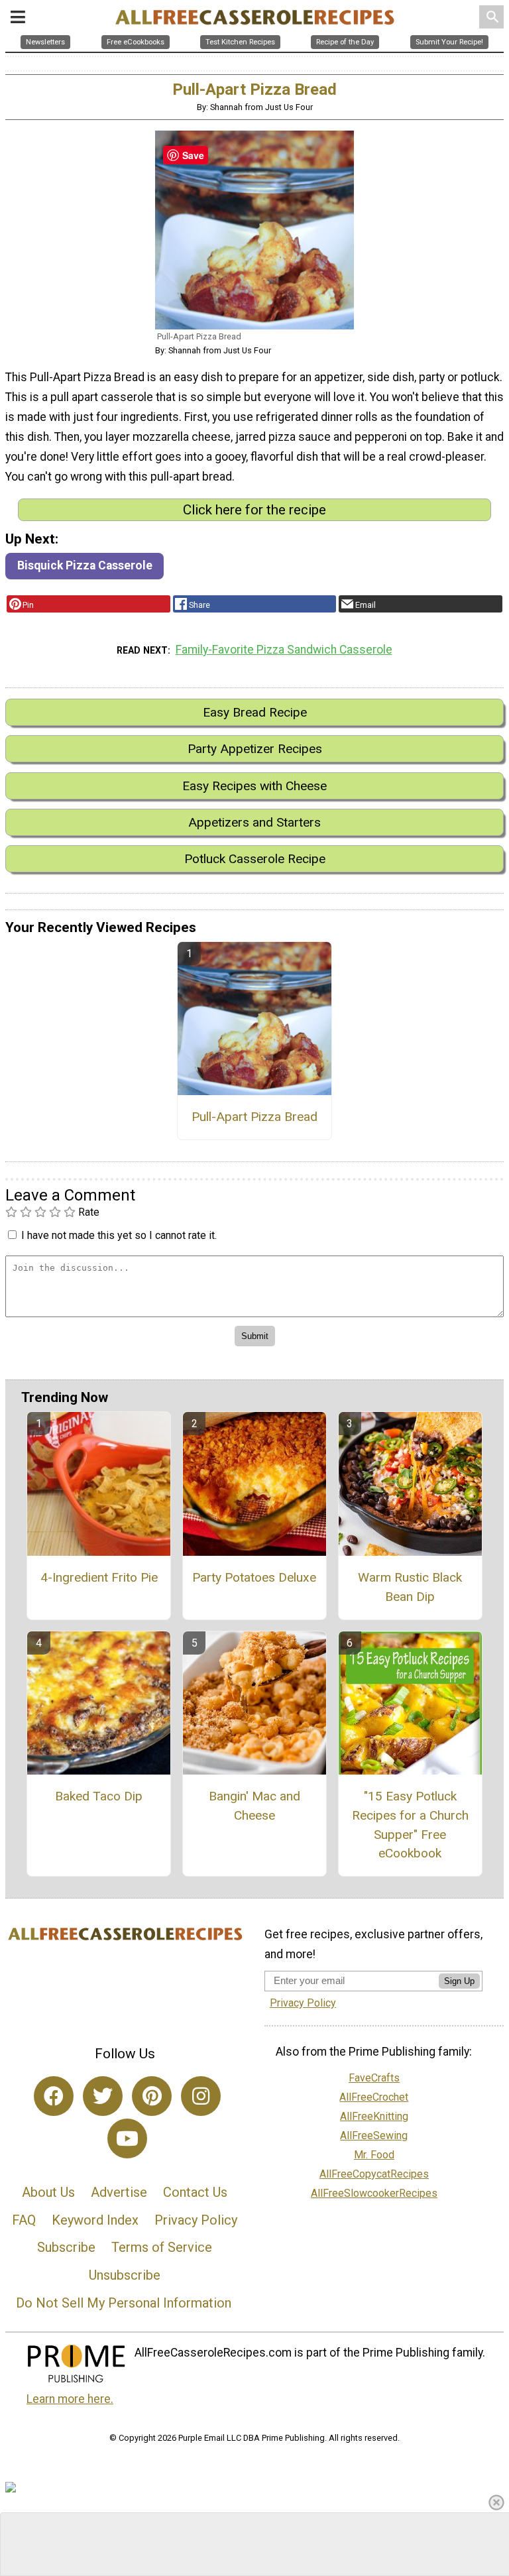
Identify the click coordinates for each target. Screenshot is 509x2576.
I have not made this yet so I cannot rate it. (119, 1235)
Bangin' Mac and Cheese (254, 1806)
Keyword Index (95, 2220)
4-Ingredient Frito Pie (99, 1577)
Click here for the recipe (254, 510)
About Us (48, 2192)
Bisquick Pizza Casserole (85, 565)
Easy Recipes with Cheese (254, 786)
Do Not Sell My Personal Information (124, 2303)
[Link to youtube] (127, 2138)
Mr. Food (374, 2155)
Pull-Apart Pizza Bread (254, 1117)
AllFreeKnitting (374, 2116)
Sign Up (459, 1981)
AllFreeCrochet (374, 2097)
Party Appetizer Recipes (255, 749)
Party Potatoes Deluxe (254, 1577)
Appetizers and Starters (254, 822)
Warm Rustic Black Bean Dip (410, 1587)
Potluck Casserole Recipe (255, 859)
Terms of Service (162, 2247)
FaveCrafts (374, 2078)
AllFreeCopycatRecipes (374, 2174)
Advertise (119, 2192)
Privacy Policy (196, 2220)
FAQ (24, 2220)
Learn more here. (70, 2399)
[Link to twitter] (103, 2096)
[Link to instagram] (201, 2096)
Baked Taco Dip (99, 1796)
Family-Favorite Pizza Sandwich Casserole (284, 650)
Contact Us (195, 2192)
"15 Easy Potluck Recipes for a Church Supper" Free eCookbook (410, 1825)
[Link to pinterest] (152, 2096)
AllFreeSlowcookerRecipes (374, 2193)
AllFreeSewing (374, 2136)
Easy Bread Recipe (255, 712)
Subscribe (66, 2247)
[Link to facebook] (54, 2096)
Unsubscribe (125, 2275)
